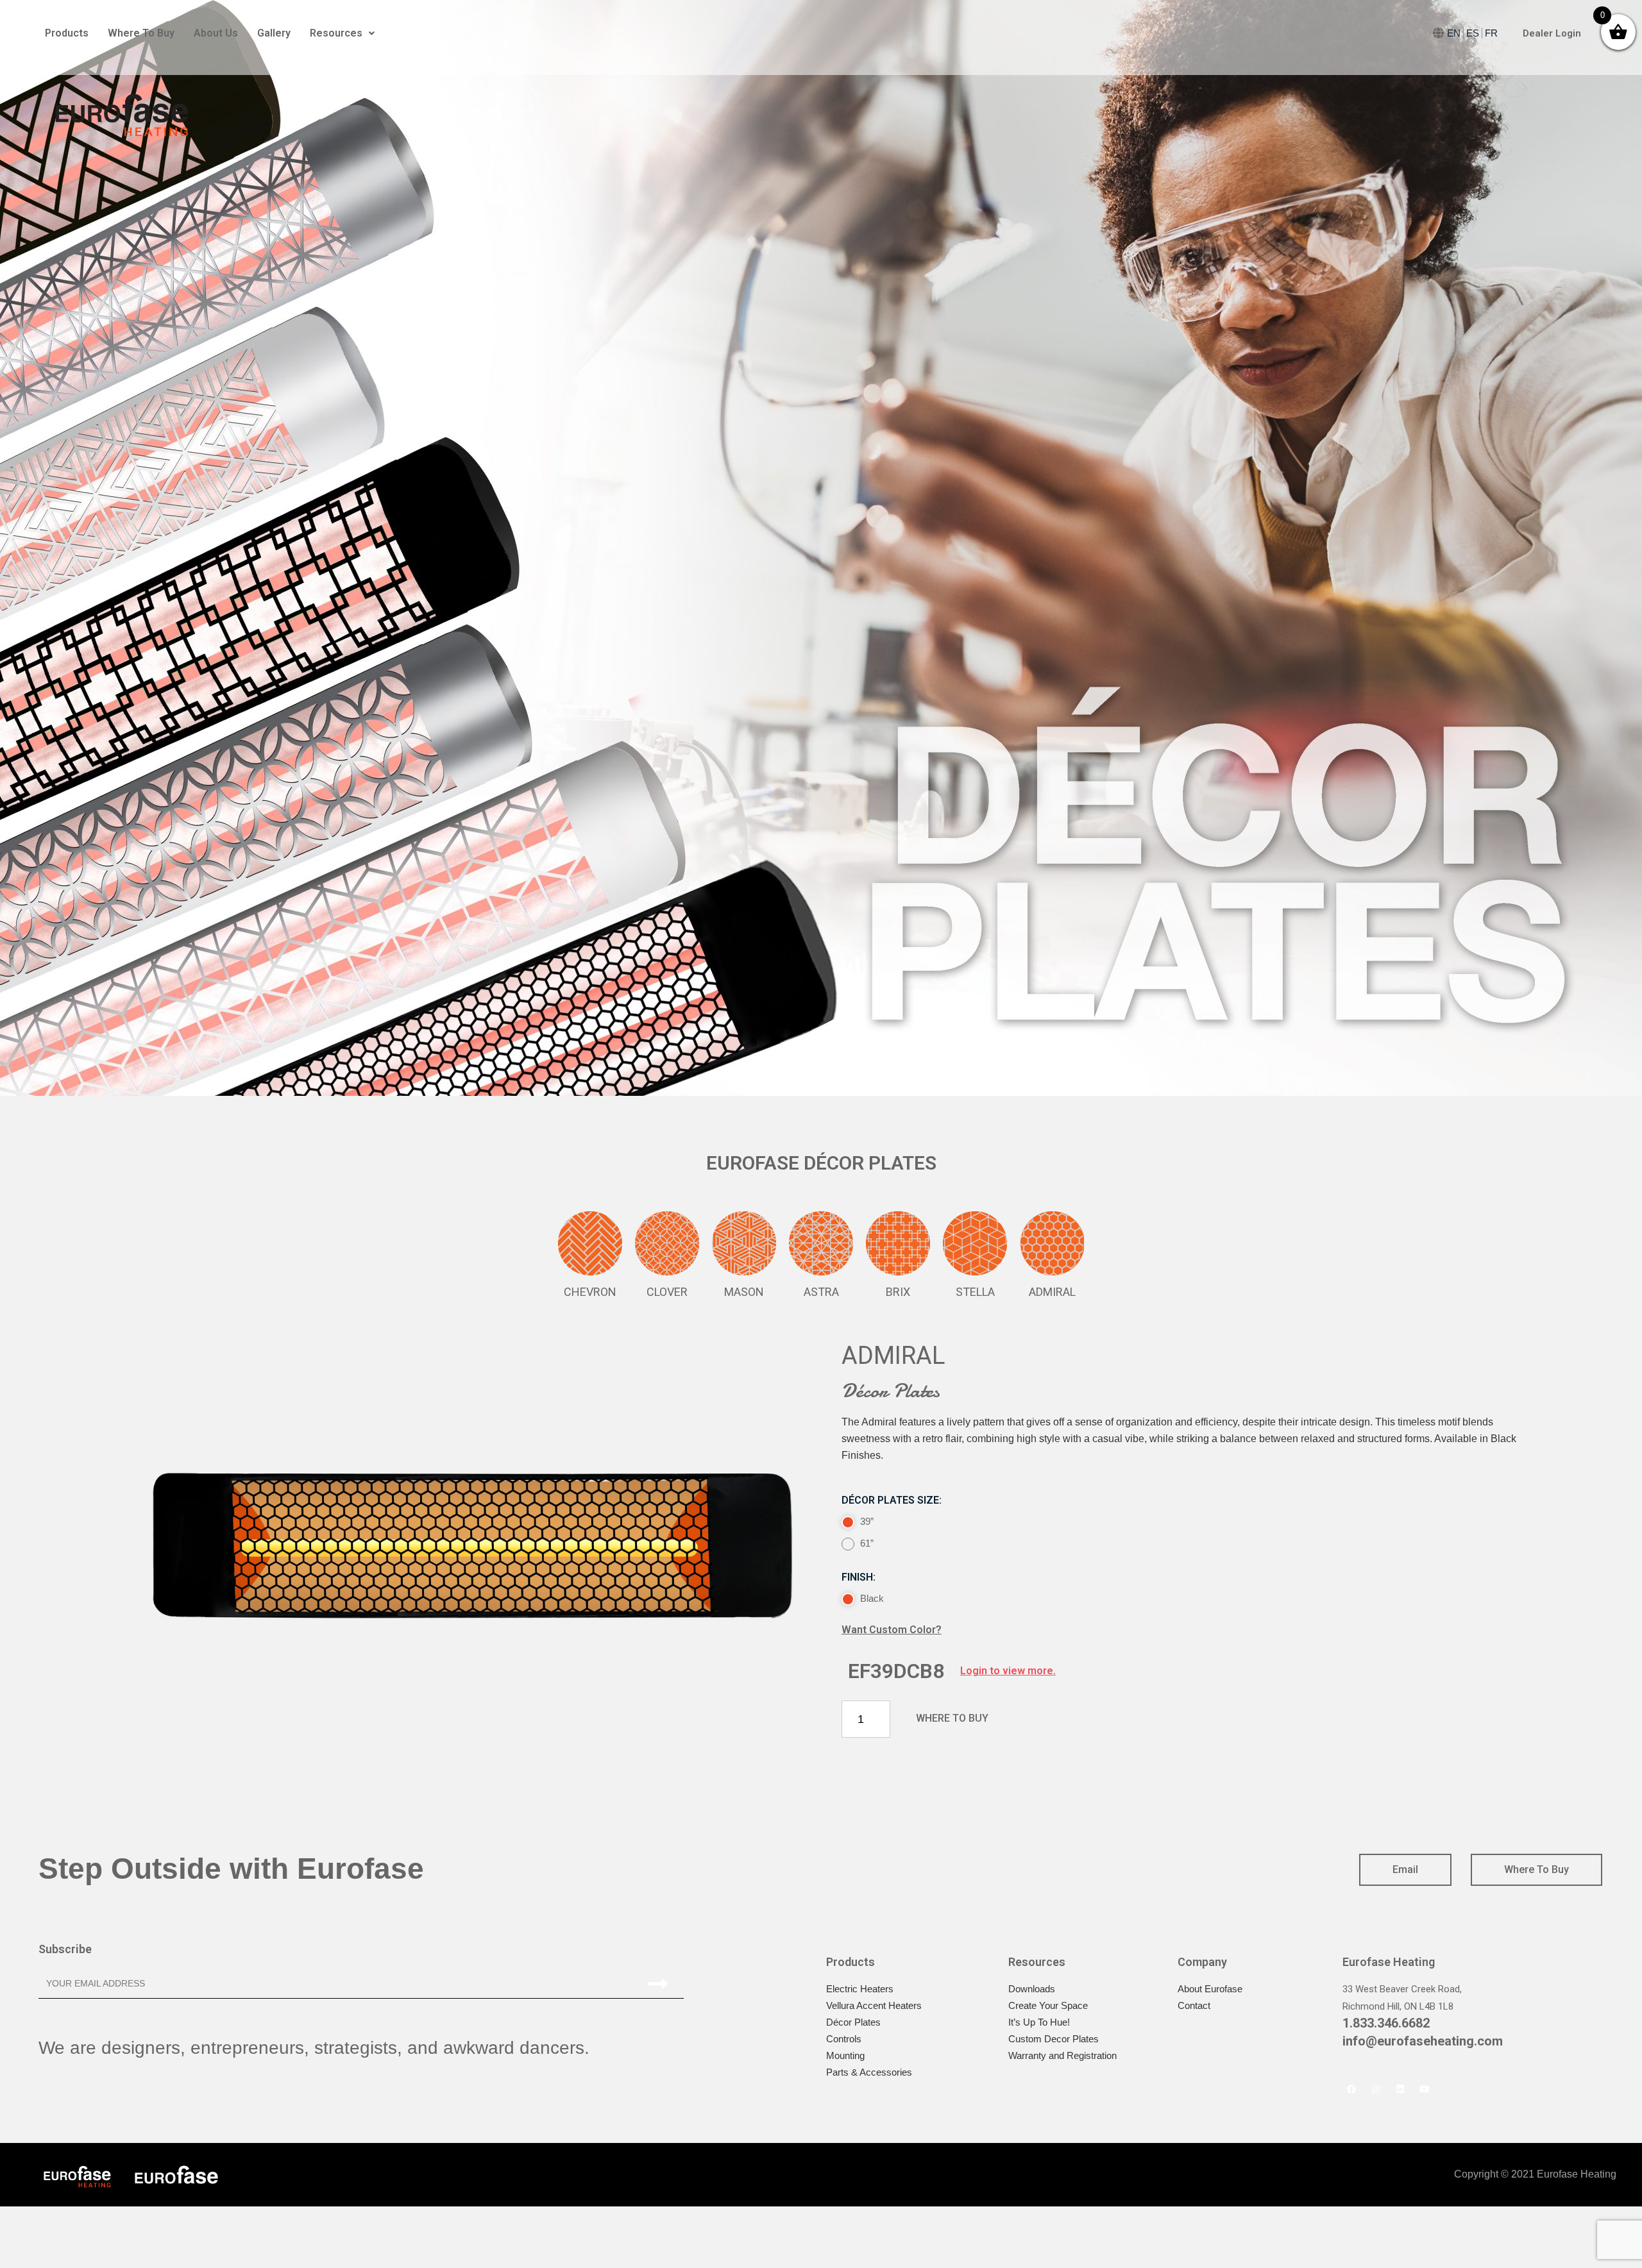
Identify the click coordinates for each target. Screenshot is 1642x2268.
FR (1491, 33)
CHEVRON (590, 1292)
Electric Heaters (860, 1989)
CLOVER (667, 1292)
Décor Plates (853, 2022)
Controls (844, 2039)
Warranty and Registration (1062, 2055)
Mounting (845, 2055)
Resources (336, 33)
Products (67, 33)
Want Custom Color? (892, 1630)
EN (1454, 33)
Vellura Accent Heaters (874, 2005)
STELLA (975, 1292)
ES (1473, 33)
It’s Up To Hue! (1039, 2022)
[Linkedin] (1400, 2089)
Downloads (1032, 1989)
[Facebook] (1351, 2089)
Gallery (274, 33)
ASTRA (821, 1292)
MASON (744, 1292)
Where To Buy (141, 33)
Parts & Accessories (869, 2072)
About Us (216, 33)
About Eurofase (1210, 1989)
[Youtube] (1425, 2089)
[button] (952, 1718)
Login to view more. (1008, 1671)
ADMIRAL (1052, 1292)
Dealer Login (1552, 33)
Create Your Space (1048, 2005)
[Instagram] (1376, 2089)
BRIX (898, 1292)
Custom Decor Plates (1054, 2039)
